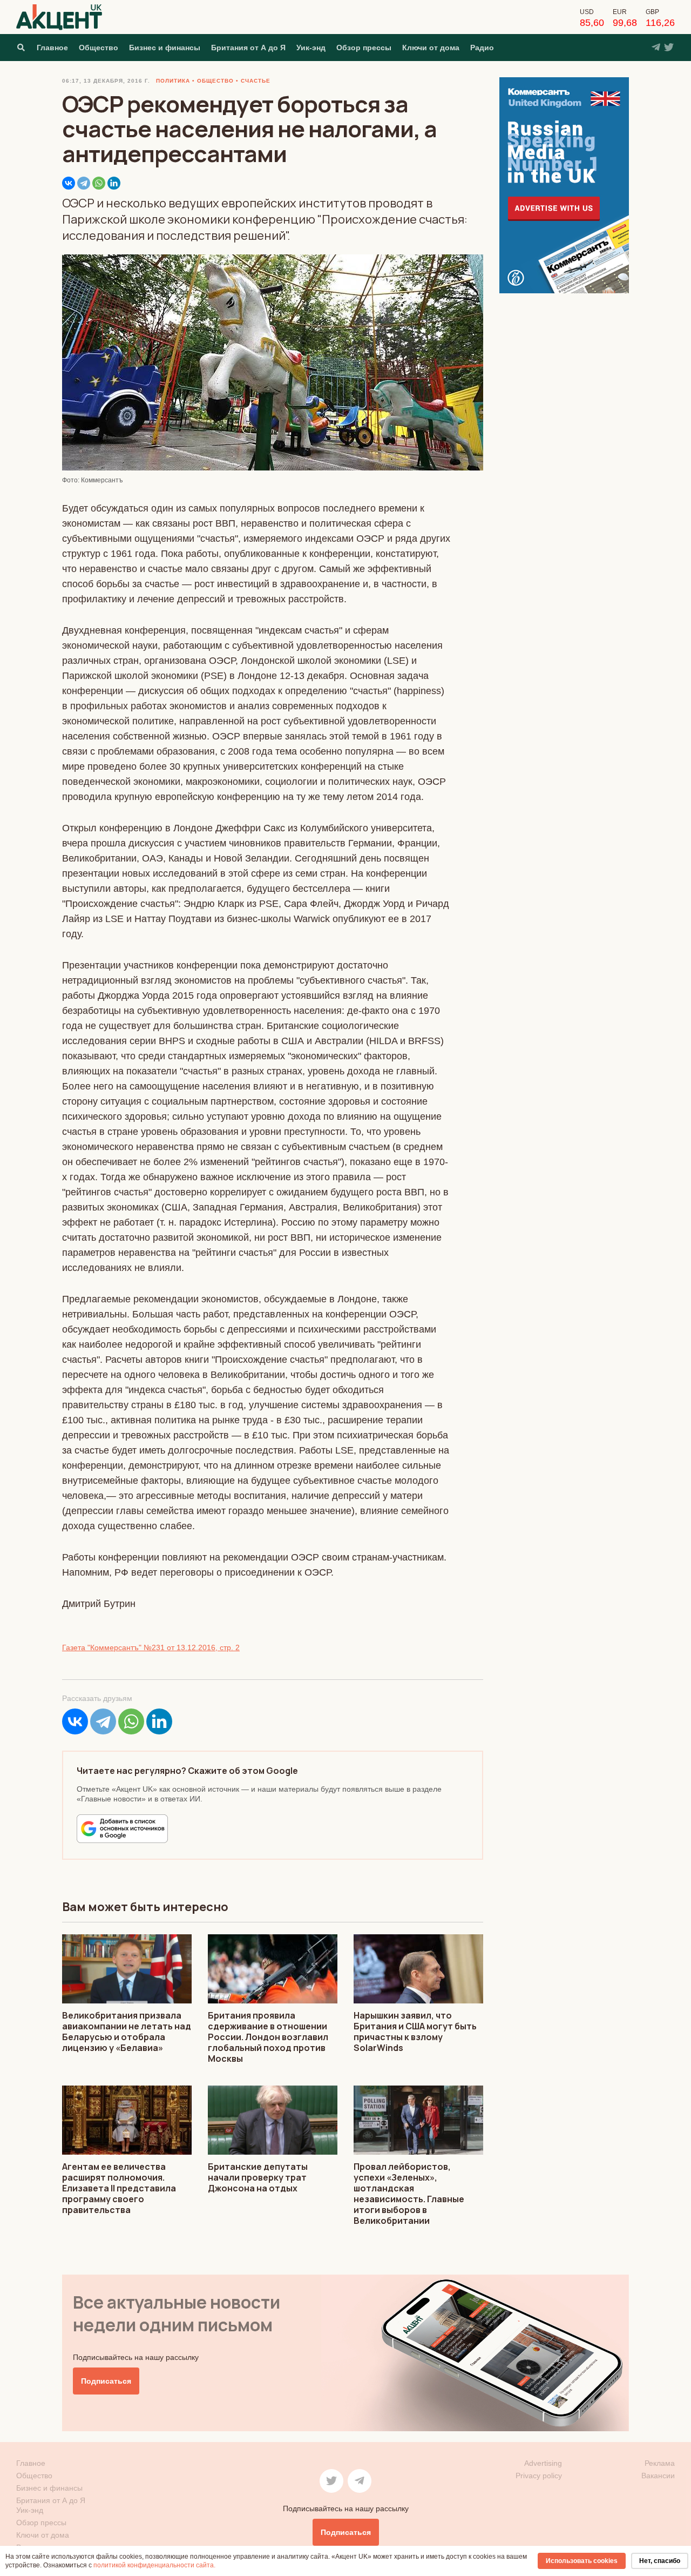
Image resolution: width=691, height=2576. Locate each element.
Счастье (256, 81)
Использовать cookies (582, 2561)
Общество (99, 48)
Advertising (543, 2463)
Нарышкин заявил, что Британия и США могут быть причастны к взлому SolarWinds (415, 2032)
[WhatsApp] (99, 183)
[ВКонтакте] (69, 183)
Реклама (660, 2463)
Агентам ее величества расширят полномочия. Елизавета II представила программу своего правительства (119, 2188)
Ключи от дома (431, 48)
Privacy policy (539, 2476)
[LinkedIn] (114, 183)
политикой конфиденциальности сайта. (154, 2565)
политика (173, 81)
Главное (52, 48)
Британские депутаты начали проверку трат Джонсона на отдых (258, 2177)
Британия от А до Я (248, 48)
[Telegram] (84, 183)
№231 (154, 1647)
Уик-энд (311, 48)
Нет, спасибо (660, 2561)
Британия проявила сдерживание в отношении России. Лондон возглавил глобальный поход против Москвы (268, 2037)
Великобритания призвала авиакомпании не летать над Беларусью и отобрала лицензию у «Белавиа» (127, 2032)
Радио (482, 48)
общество (215, 81)
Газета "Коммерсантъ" (103, 1647)
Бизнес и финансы (165, 48)
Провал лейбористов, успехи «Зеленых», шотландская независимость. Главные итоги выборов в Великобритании (409, 2194)
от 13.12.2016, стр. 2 (202, 1647)
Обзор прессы (364, 48)
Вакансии (658, 2476)
